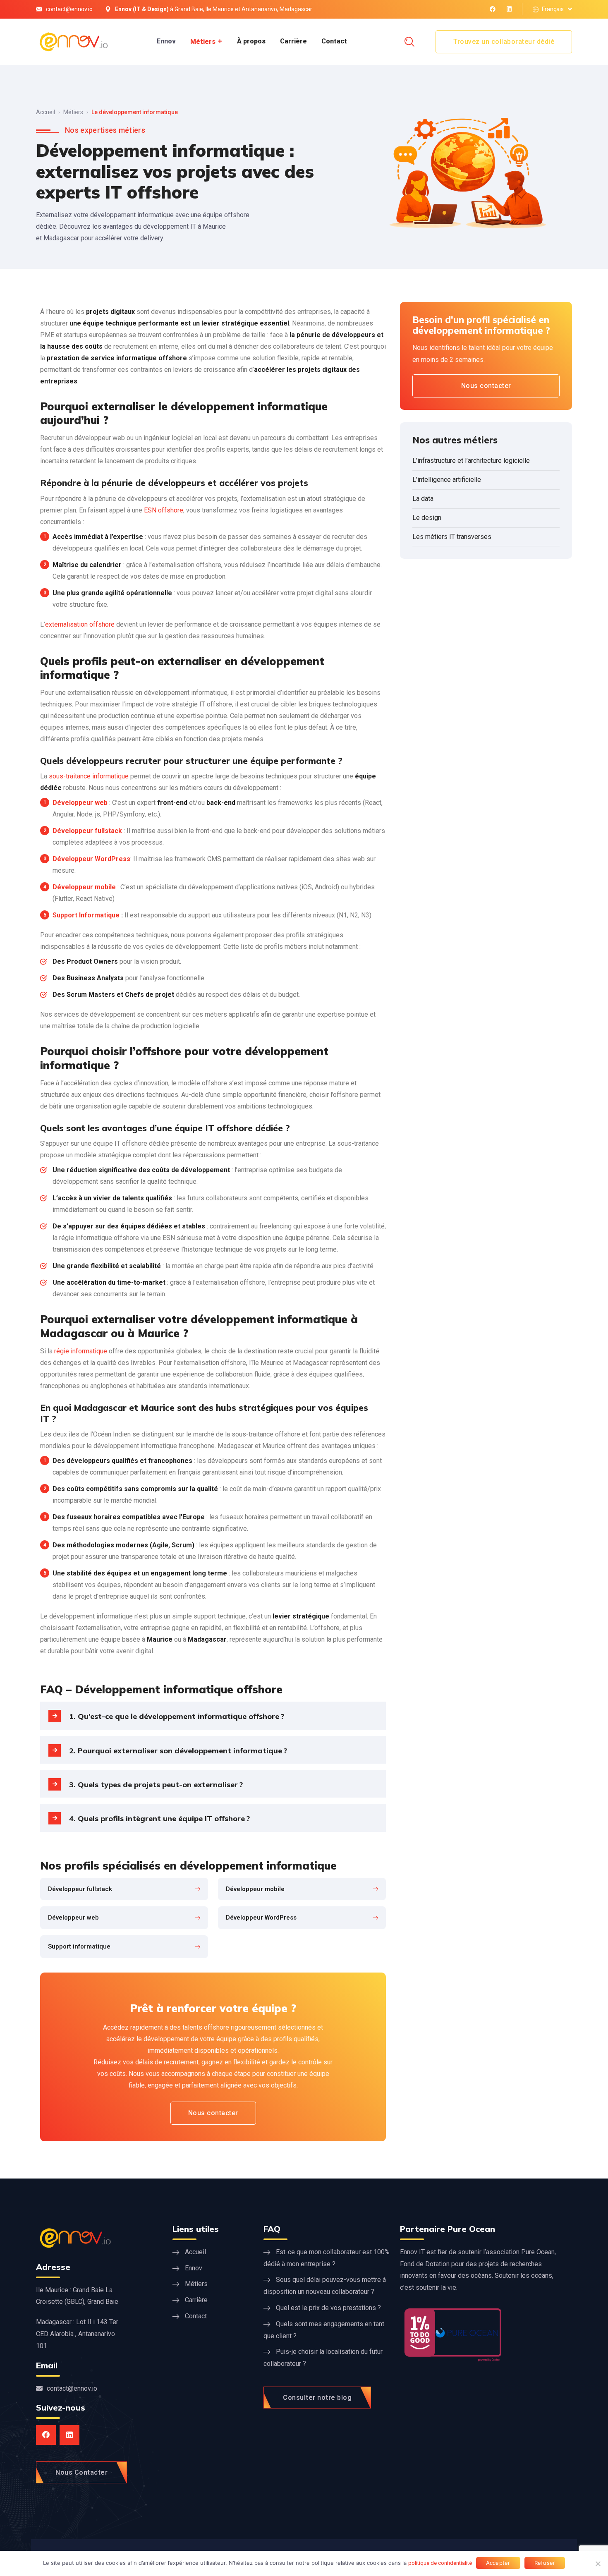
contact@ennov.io (69, 9)
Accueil (45, 112)
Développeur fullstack (87, 831)
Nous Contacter (81, 2472)
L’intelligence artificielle (447, 480)
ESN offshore (164, 510)
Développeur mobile (84, 887)
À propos (251, 41)
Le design (427, 518)
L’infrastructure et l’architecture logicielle (471, 461)
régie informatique (81, 1351)
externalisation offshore (80, 624)
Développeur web (80, 803)
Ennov (166, 41)
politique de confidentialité (440, 2563)
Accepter (498, 2563)
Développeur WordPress (91, 859)
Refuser (545, 2563)
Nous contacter (213, 2113)
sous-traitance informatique (89, 776)
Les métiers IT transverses (452, 537)
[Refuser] (598, 2564)
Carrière (293, 41)
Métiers (203, 42)
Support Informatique (86, 915)
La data (423, 499)
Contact (334, 41)
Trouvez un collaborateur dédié (504, 42)
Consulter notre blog (317, 2398)
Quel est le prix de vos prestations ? (328, 2308)
